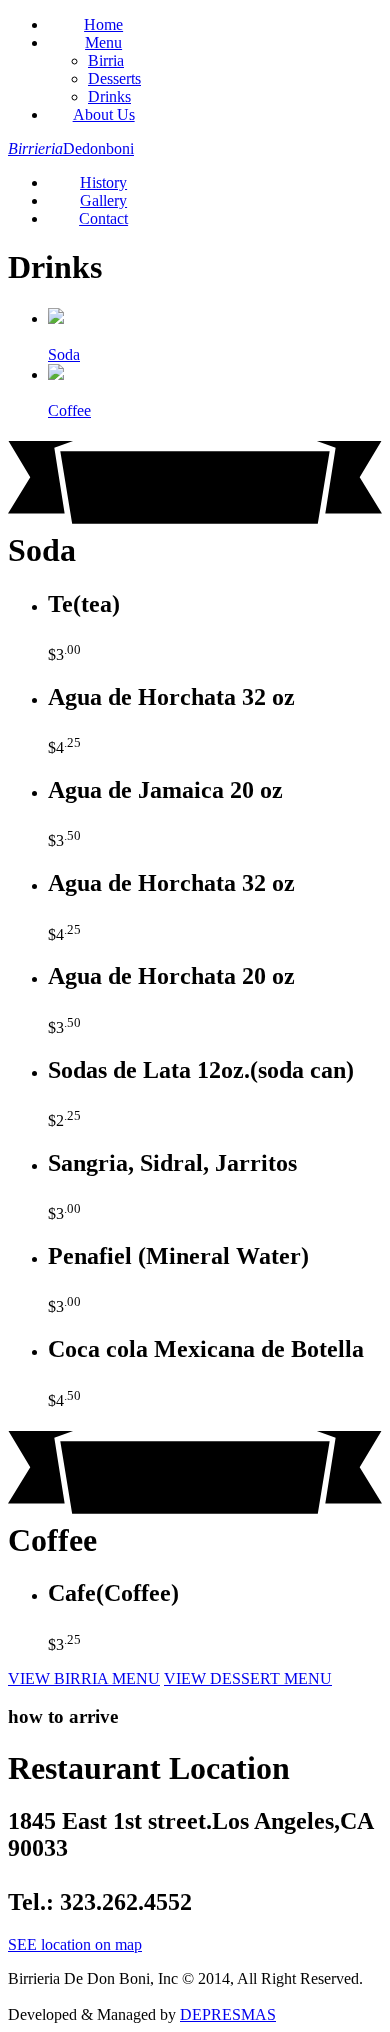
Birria (106, 60)
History (103, 182)
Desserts (114, 78)
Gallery (103, 200)
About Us (104, 114)
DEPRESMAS (228, 2014)
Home (103, 24)
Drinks (109, 96)
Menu (103, 42)
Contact (103, 218)
